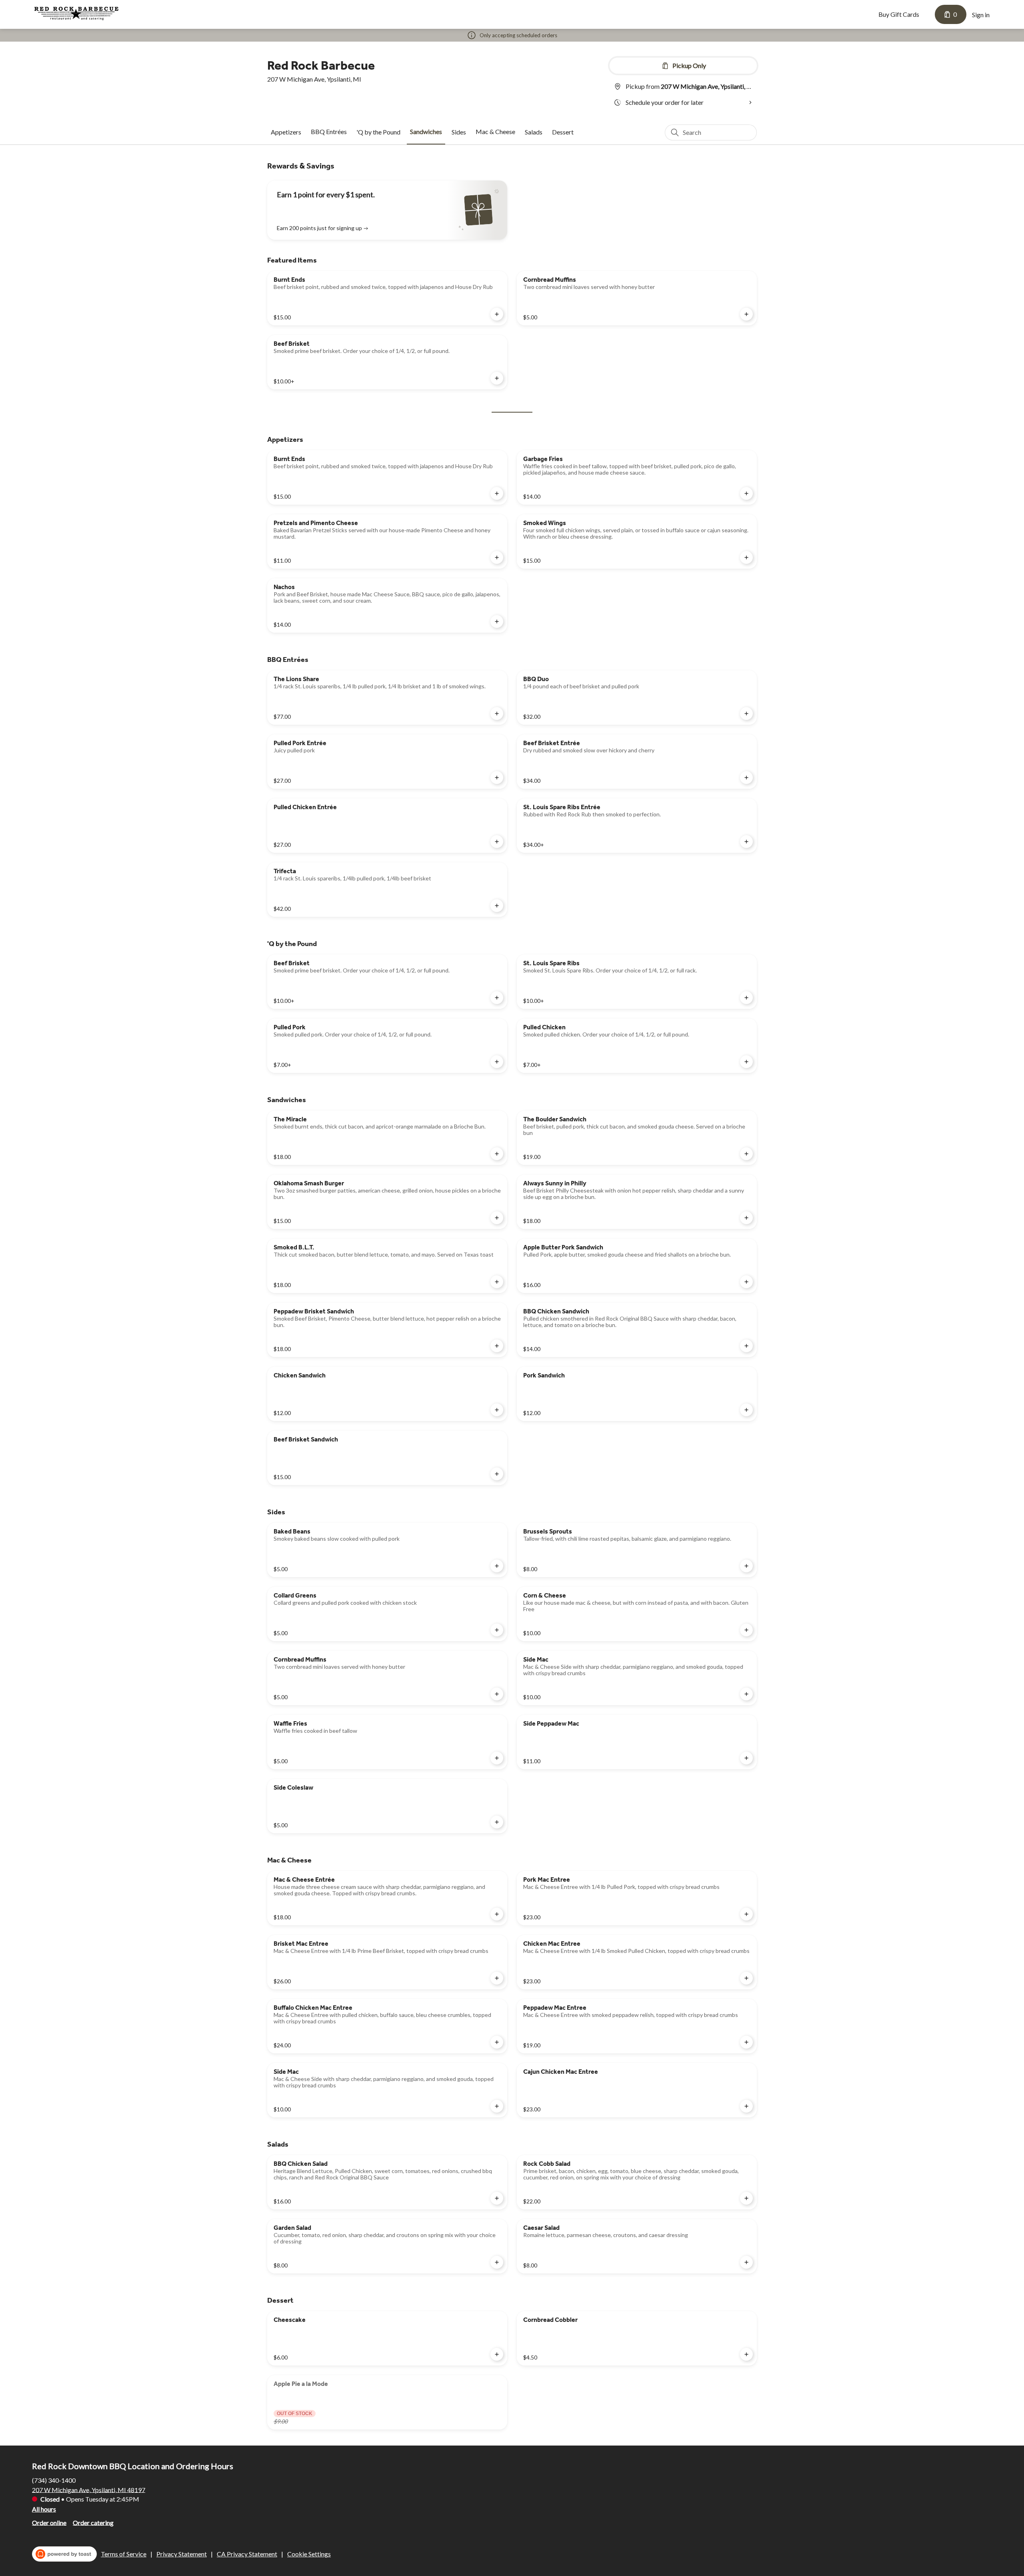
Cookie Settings (309, 2554)
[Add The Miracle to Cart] (497, 1154)
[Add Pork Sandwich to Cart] (746, 1410)
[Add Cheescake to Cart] (497, 2354)
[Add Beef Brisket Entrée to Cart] (746, 778)
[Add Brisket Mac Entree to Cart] (497, 1978)
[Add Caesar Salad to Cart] (746, 2262)
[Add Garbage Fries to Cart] (746, 493)
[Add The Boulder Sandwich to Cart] (746, 1154)
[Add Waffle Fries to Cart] (497, 1758)
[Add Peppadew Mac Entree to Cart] (746, 2042)
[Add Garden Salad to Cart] (497, 2262)
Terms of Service (124, 2554)
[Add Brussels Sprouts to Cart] (746, 1566)
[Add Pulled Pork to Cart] (497, 1062)
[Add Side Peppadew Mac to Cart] (746, 1758)
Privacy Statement (182, 2554)
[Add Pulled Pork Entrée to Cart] (497, 778)
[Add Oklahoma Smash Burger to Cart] (497, 1218)
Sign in (981, 15)
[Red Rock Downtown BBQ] (76, 13)
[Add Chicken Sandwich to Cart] (497, 1410)
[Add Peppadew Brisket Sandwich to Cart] (497, 1346)
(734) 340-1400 (54, 2480)
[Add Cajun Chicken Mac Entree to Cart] (746, 2106)
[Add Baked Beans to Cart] (497, 1566)
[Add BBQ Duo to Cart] (746, 714)
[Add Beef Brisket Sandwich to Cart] (497, 1474)
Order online (49, 2522)
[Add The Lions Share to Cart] (497, 714)
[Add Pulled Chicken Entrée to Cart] (497, 842)
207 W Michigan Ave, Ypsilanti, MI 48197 (89, 2489)
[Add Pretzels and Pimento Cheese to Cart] (497, 557)
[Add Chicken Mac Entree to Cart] (746, 1978)
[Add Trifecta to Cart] (497, 906)
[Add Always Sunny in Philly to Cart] (746, 1218)
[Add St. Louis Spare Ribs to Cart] (746, 998)
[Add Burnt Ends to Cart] (497, 314)
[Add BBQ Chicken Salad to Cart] (497, 2198)
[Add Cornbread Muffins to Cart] (746, 314)
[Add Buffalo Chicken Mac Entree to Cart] (497, 2042)
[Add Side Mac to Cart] (746, 1694)
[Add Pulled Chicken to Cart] (746, 1062)
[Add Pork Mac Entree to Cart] (746, 1914)
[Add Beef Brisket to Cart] (497, 378)
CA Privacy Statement (247, 2554)
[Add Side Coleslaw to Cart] (497, 1822)
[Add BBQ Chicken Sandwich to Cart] (746, 1346)
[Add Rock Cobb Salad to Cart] (746, 2198)
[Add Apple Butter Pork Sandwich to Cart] (746, 1282)
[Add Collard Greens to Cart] (497, 1630)
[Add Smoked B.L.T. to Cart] (497, 1282)
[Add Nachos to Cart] (497, 621)
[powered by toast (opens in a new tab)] (64, 2554)
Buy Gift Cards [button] (899, 14)
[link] (286, 132)
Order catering (93, 2522)
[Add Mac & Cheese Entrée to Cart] (497, 1914)
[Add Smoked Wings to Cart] (746, 557)
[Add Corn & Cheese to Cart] (746, 1630)
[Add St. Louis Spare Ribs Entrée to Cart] (746, 842)
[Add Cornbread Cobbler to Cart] (746, 2354)
